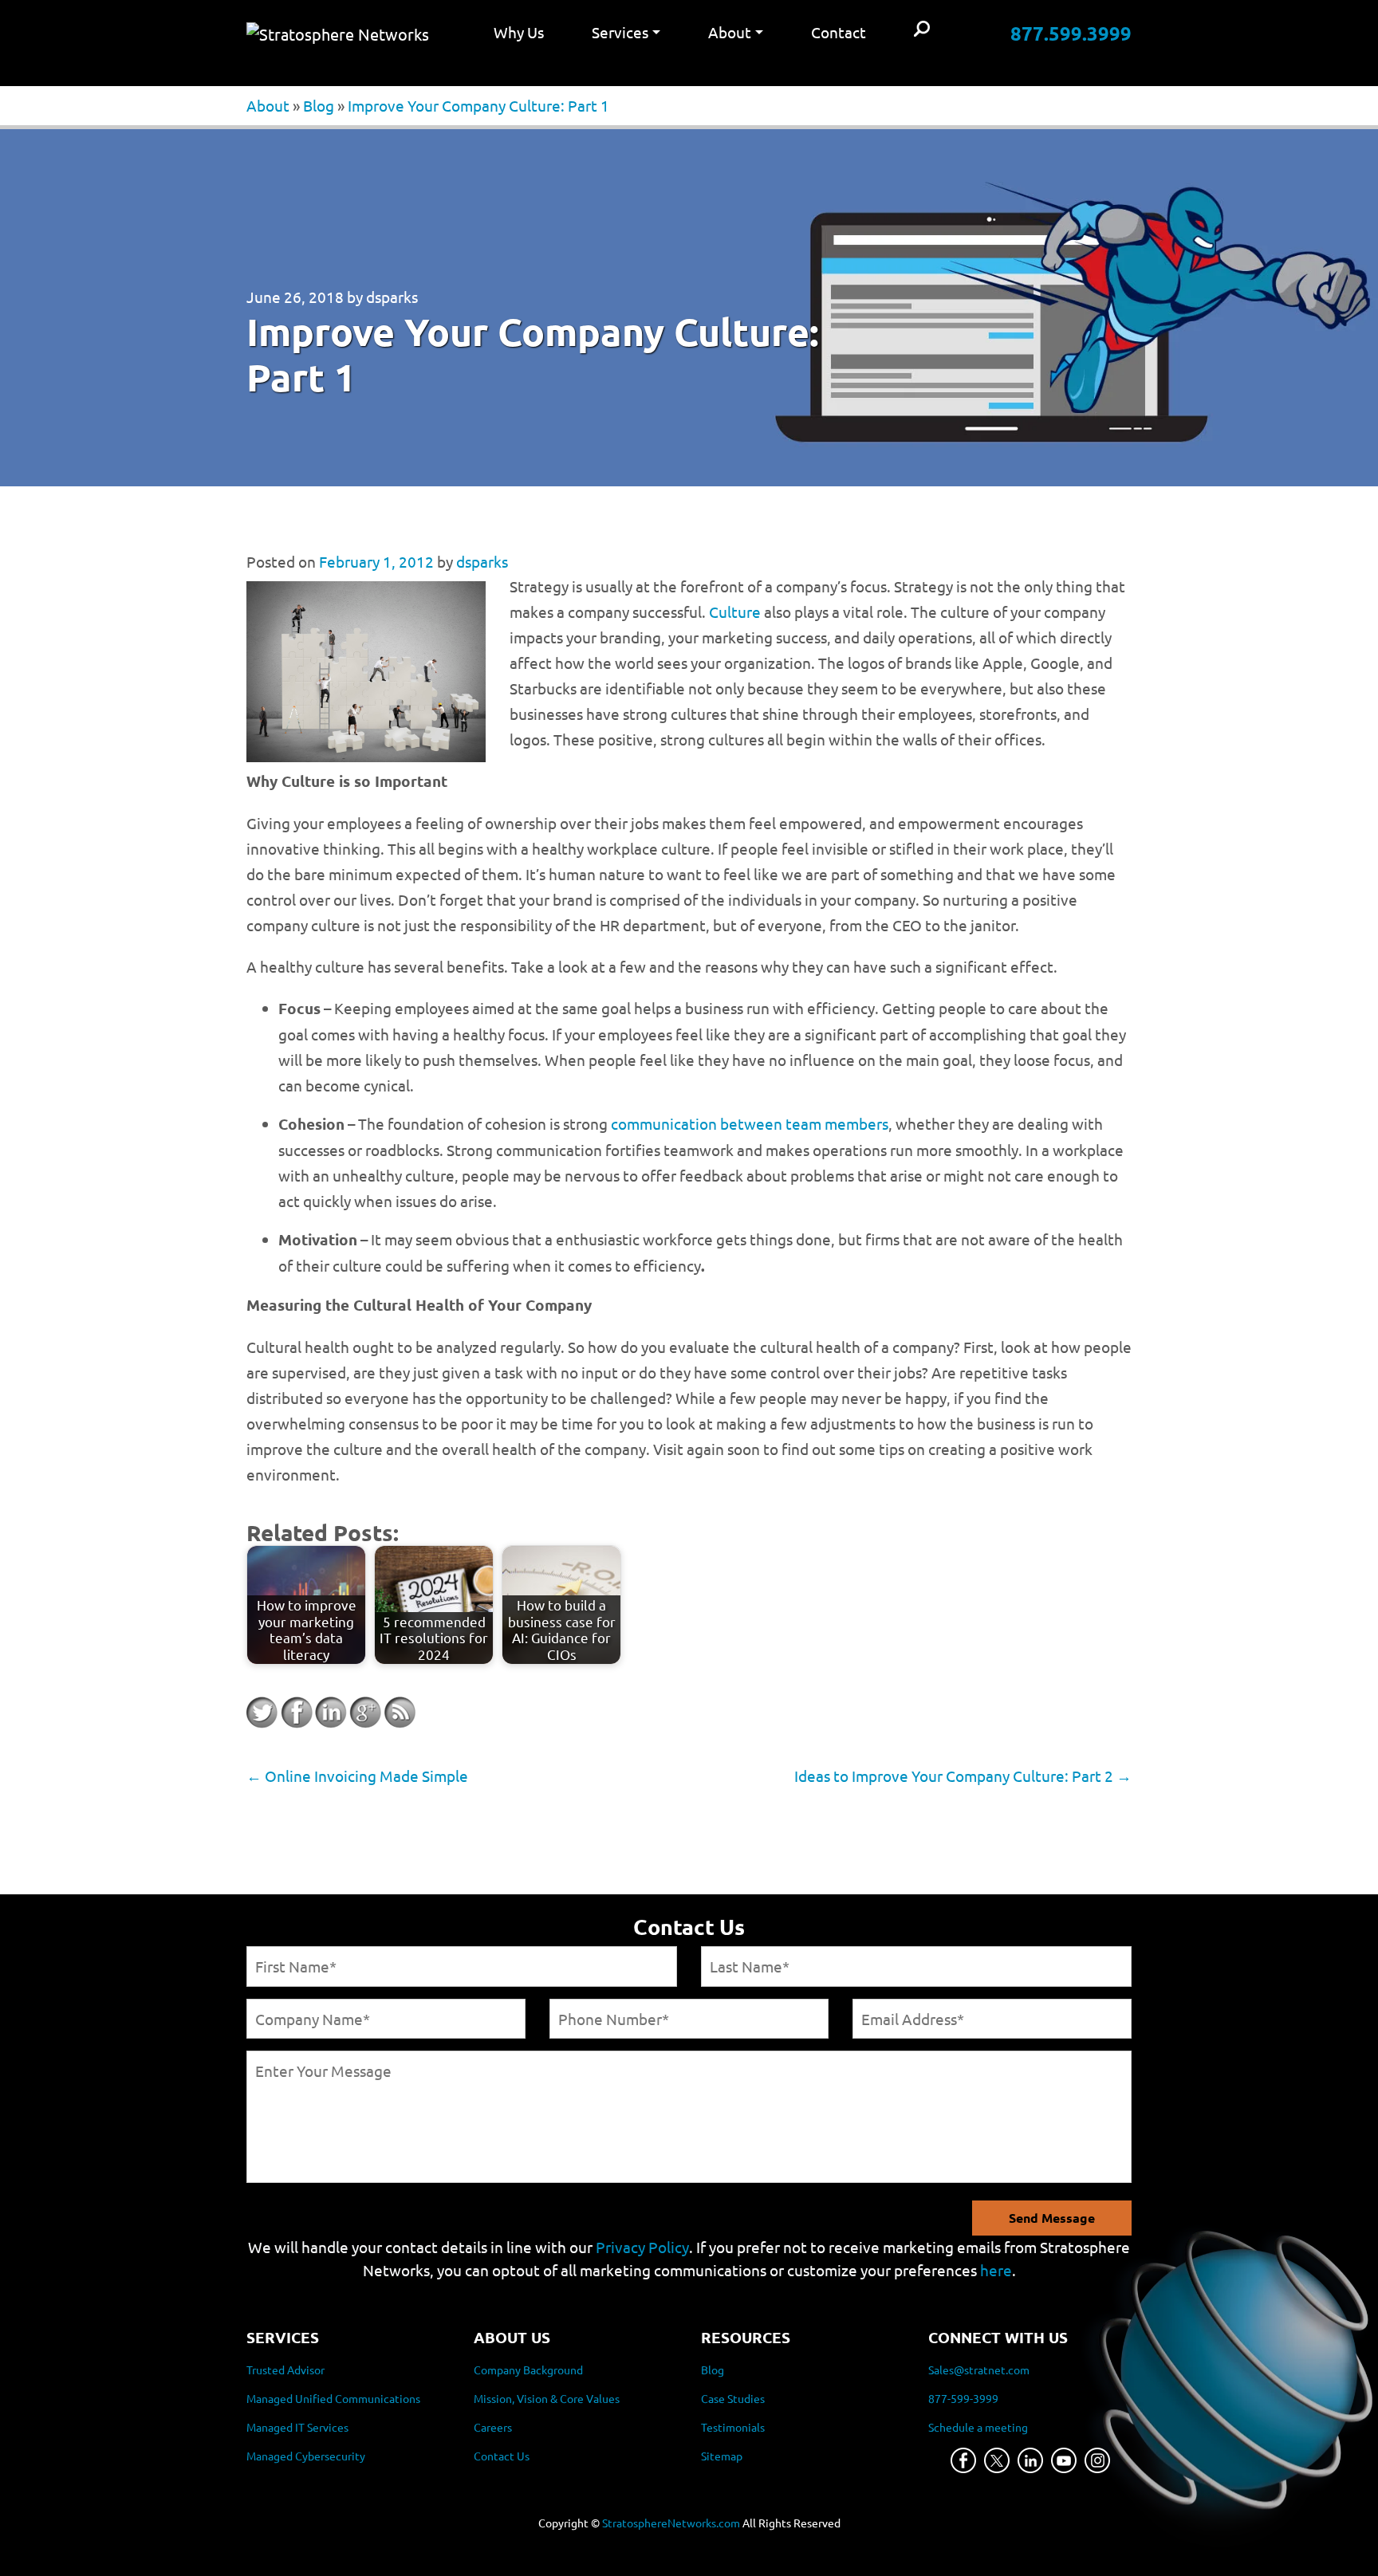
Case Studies (733, 2398)
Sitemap (722, 2456)
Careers (493, 2427)
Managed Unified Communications (333, 2398)
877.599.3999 (1071, 33)
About (268, 105)
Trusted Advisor (285, 2370)
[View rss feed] (400, 1713)
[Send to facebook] (297, 1713)
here (996, 2270)
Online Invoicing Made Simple (357, 1776)
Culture (735, 612)
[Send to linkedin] (331, 1713)
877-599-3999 (963, 2398)
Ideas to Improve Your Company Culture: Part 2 (963, 1776)
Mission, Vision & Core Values (547, 2398)
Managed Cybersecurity (306, 2456)
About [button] (730, 32)
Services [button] (620, 32)
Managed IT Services (297, 2427)
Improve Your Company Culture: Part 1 (478, 105)
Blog (319, 105)
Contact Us (502, 2456)
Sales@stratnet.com (979, 2370)
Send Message (1052, 2218)
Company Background (528, 2370)
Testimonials (733, 2427)
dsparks (392, 297)
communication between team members (750, 1123)
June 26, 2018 (295, 297)
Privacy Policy (642, 2247)
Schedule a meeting (978, 2427)
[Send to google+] (365, 1713)
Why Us (519, 32)
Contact (839, 32)
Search (922, 30)
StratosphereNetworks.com (671, 2523)
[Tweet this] (262, 1713)
